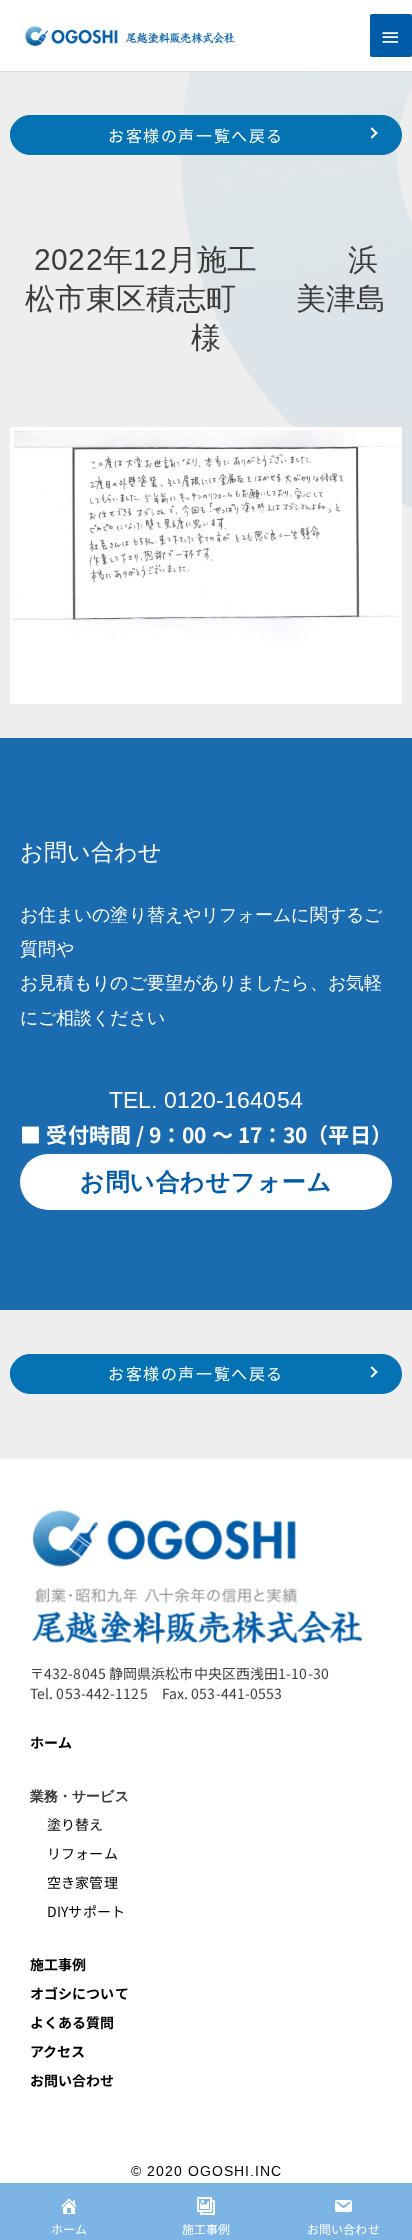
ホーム (51, 1742)
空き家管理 (74, 1882)
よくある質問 (72, 2022)
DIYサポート (77, 1911)
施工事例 (58, 1964)
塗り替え (68, 1824)
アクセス (57, 2051)
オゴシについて (81, 1993)
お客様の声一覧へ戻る (196, 135)
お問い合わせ (72, 2080)
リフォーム (74, 1853)
